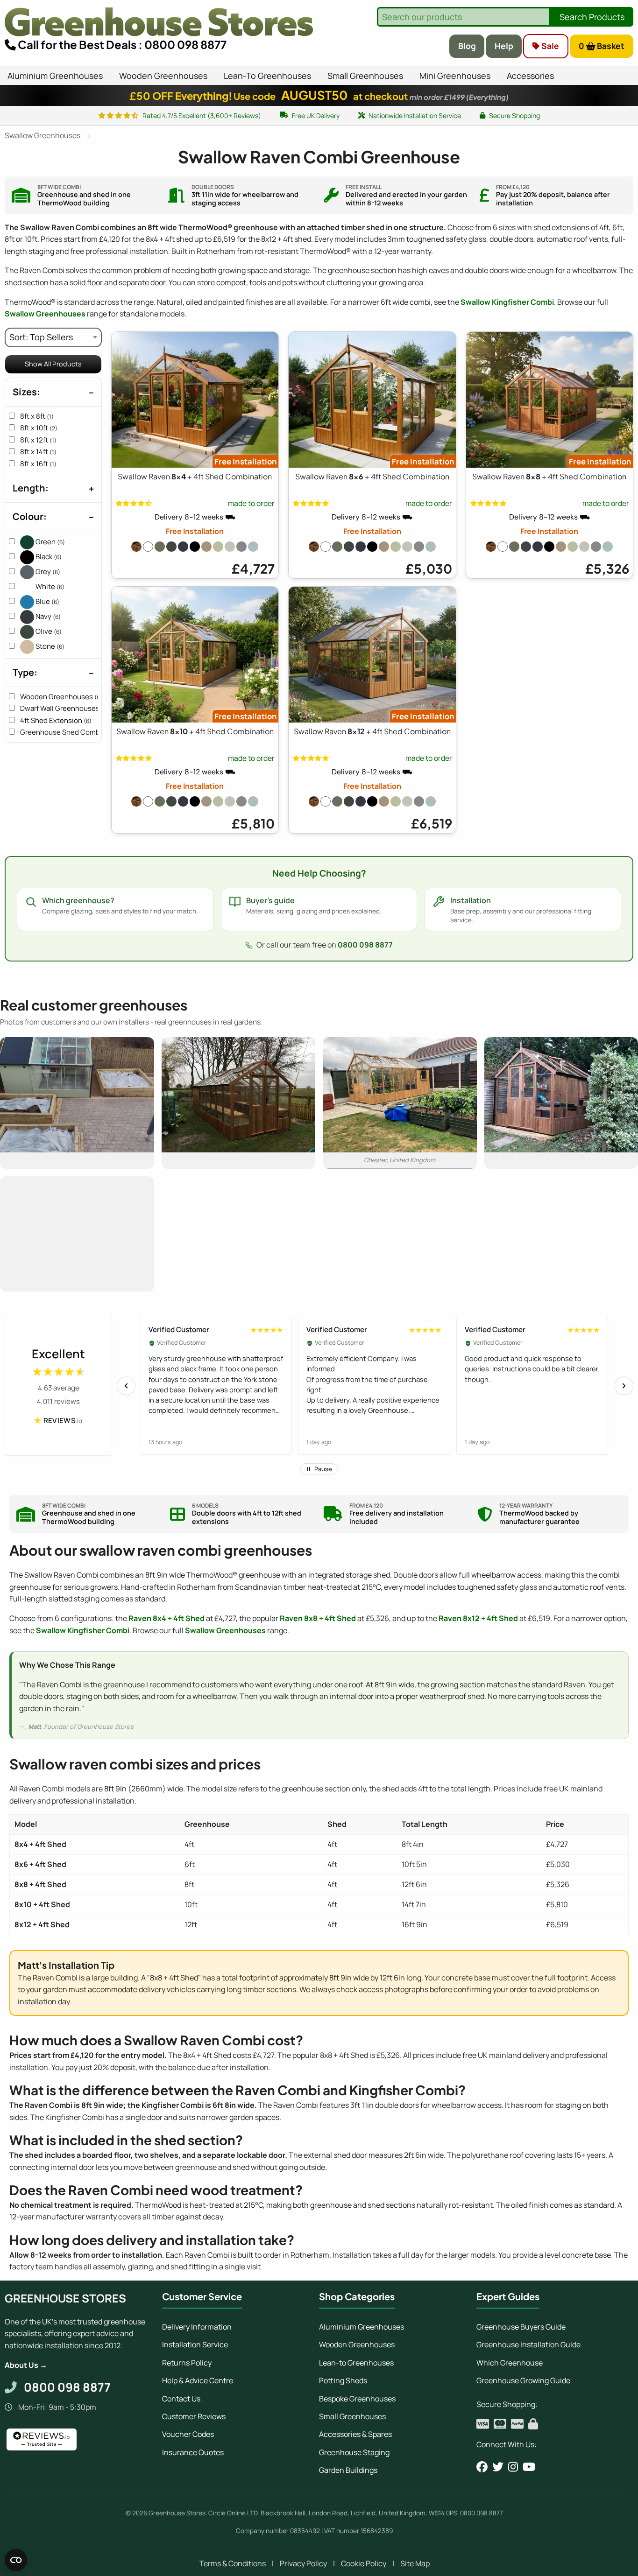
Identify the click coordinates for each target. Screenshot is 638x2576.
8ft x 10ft (39, 428)
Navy (47, 616)
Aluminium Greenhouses (362, 2327)
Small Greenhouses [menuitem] (365, 76)
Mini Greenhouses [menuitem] (455, 76)
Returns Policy (187, 2363)
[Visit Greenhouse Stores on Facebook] (482, 2467)
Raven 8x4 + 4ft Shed (167, 1618)
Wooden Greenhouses (61, 697)
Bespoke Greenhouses (357, 2399)
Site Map (415, 2563)
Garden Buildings (348, 2470)
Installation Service (195, 2344)
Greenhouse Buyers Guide (521, 2327)
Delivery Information (197, 2327)
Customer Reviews (194, 2416)
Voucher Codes (188, 2434)
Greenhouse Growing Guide (523, 2380)
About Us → (26, 2365)
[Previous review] (126, 1386)
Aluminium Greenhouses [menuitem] (55, 76)
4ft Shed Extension (56, 720)
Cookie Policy (364, 2563)
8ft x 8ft (37, 416)
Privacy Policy (303, 2563)
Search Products (592, 17)
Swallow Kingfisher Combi (507, 302)
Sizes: (26, 392)
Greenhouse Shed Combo (67, 732)
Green (50, 542)
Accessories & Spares (355, 2434)
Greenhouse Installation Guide (528, 2344)
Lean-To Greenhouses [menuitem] (267, 76)
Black (48, 557)
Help (504, 46)
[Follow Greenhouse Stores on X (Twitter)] (498, 2467)
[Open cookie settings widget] (16, 2560)
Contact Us (181, 2399)
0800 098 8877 (365, 945)
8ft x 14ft (38, 452)
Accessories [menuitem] (530, 76)
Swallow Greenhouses (45, 314)
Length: (31, 488)
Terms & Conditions (233, 2563)
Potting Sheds (343, 2380)
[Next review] (624, 1386)
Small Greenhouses (352, 2416)
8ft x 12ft (38, 440)
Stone (49, 646)
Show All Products (53, 364)
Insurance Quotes (193, 2452)
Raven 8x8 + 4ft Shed (318, 1618)
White (49, 586)
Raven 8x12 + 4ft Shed (478, 1618)
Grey (47, 572)
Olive (48, 631)
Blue (47, 601)
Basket (602, 46)
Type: (25, 672)
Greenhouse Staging (354, 2452)
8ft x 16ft (38, 464)
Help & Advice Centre (198, 2380)
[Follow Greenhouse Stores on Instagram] (513, 2467)
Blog (467, 46)
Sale (549, 46)
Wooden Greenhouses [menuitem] (163, 76)
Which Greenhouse (510, 2363)
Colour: (30, 516)
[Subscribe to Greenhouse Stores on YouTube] (529, 2467)
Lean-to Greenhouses (356, 2363)
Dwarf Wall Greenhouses (64, 708)
